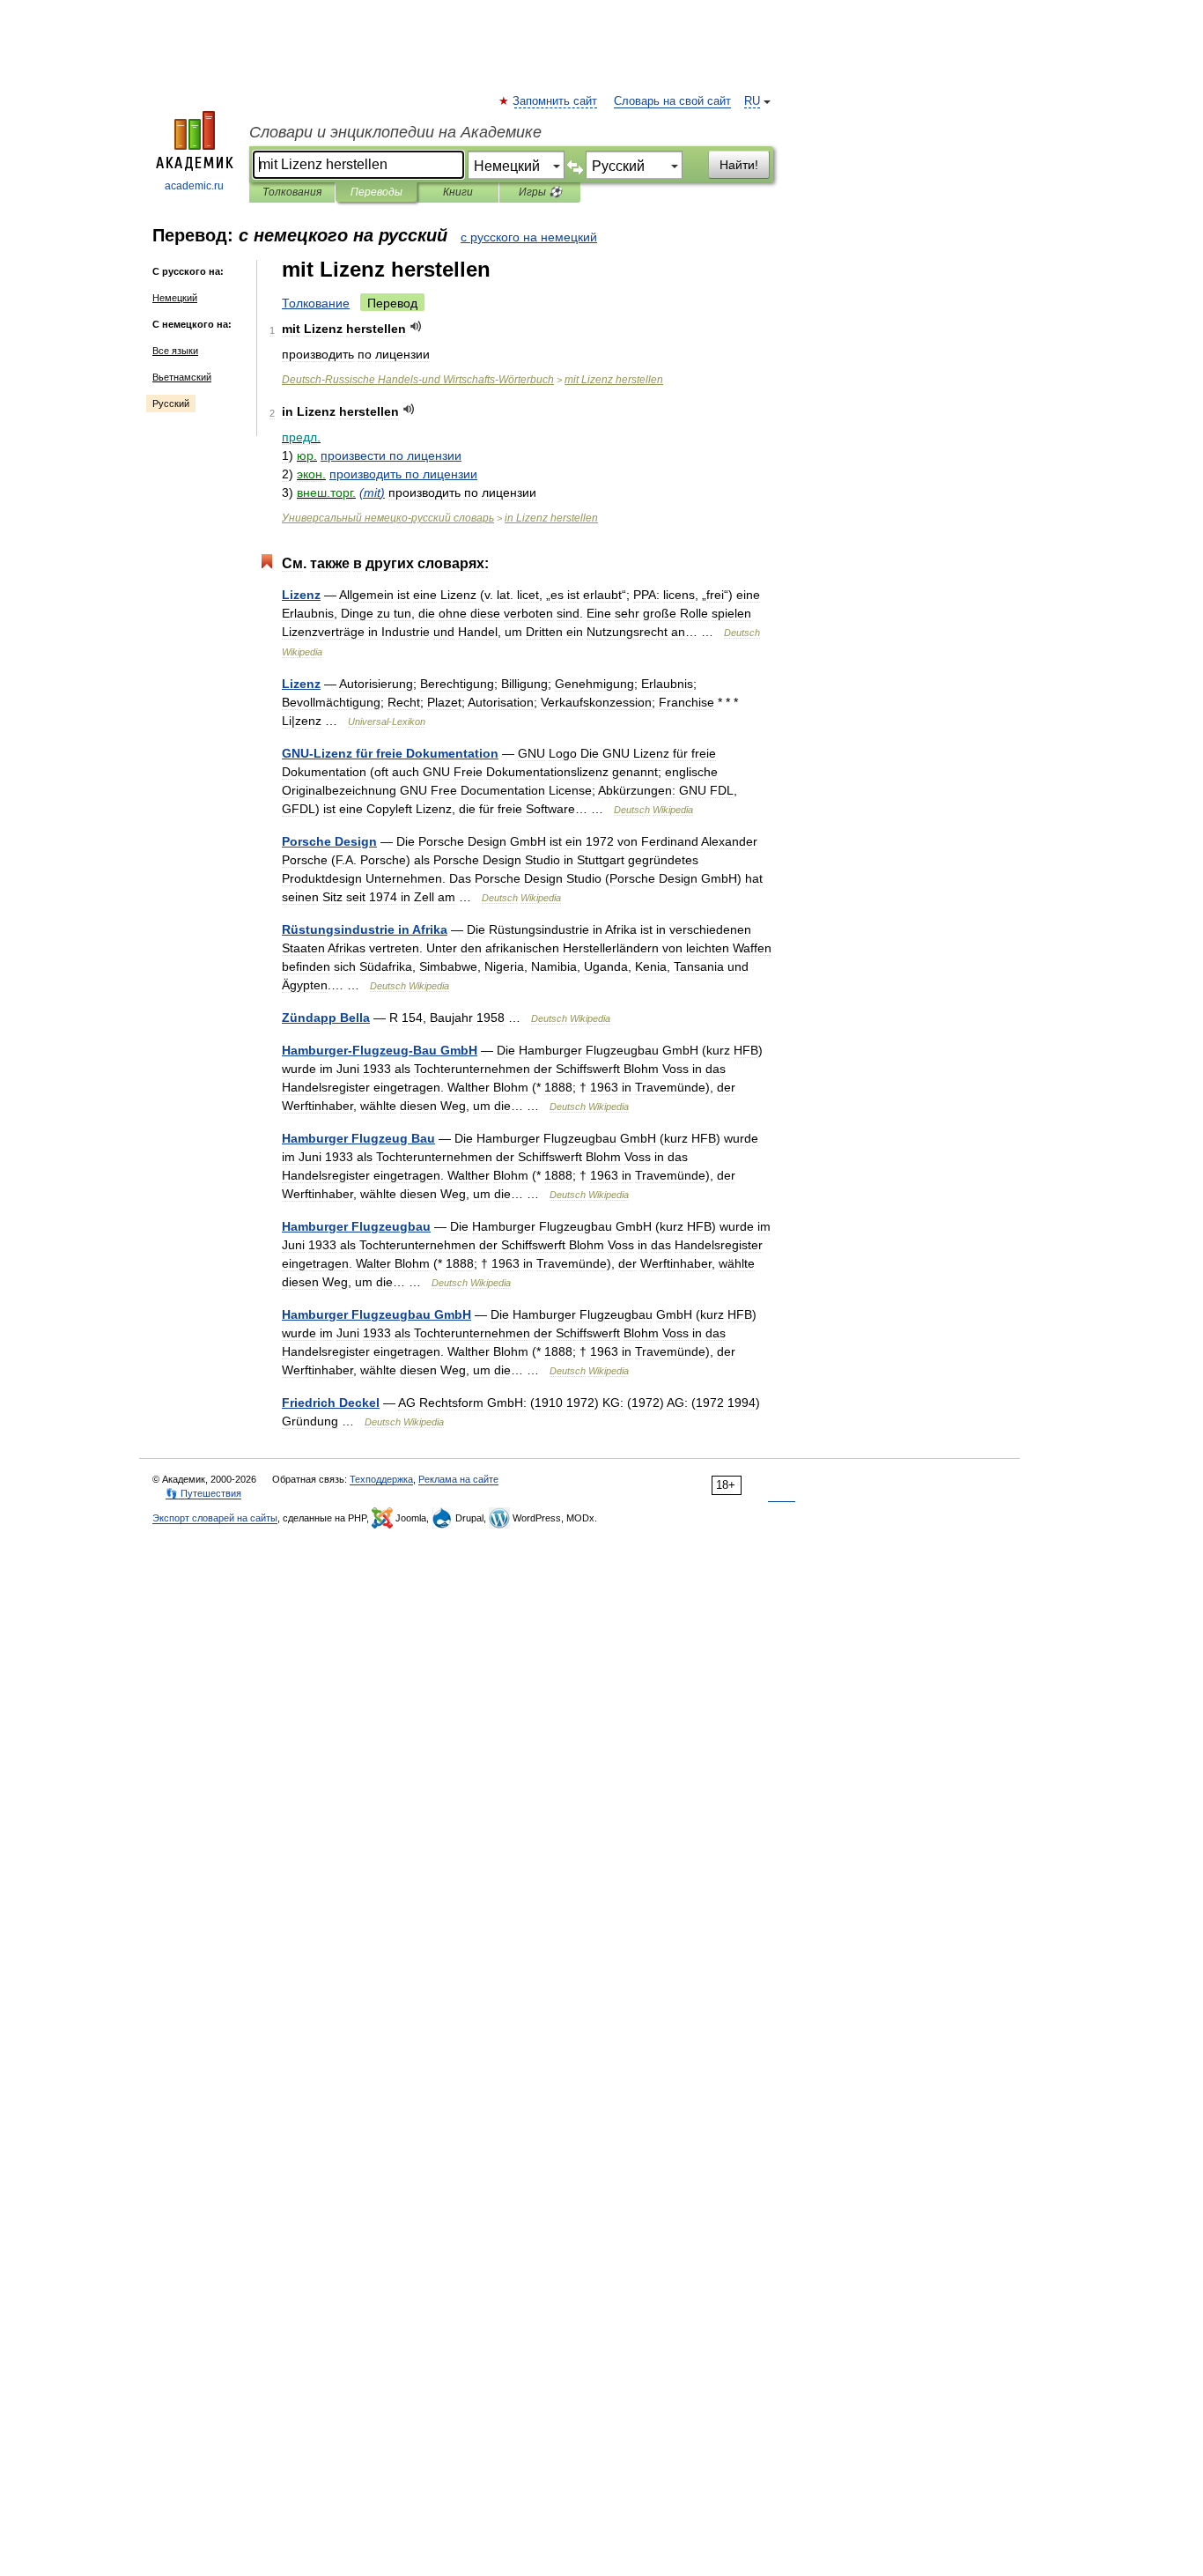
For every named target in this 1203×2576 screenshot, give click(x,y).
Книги (458, 192)
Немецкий (175, 298)
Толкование (316, 303)
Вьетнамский (182, 377)
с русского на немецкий (529, 237)
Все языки (175, 351)
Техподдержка (381, 1479)
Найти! (739, 165)
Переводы (376, 192)
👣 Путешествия (203, 1493)
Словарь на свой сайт (672, 101)
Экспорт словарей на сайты (215, 1518)
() (372, 492)
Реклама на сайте (458, 1479)
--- (418, 380)
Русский (171, 403)
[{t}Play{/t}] (416, 326)
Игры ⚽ (540, 192)
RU (752, 101)
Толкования (292, 192)
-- (380, 1050)
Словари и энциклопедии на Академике (395, 132)
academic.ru (194, 186)
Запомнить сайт (556, 101)
